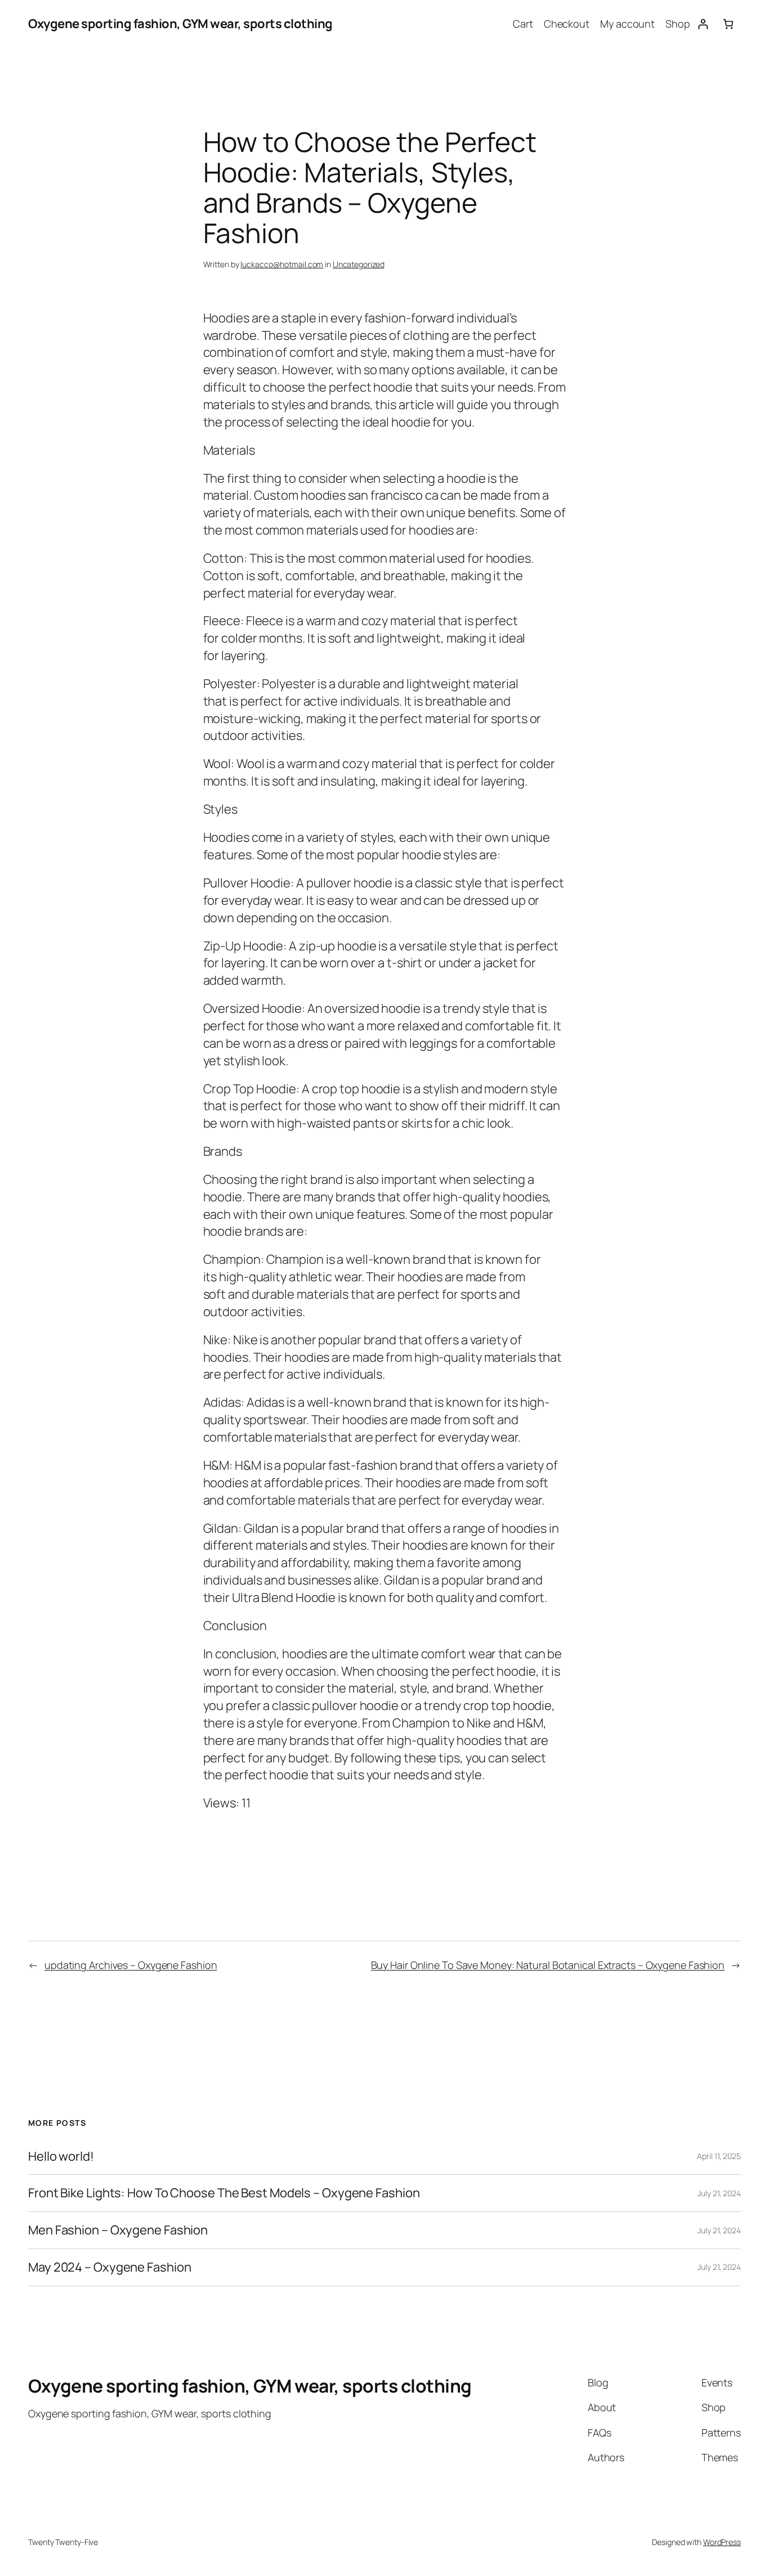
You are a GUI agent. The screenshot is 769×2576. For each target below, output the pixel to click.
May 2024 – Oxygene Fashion (109, 2267)
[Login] (703, 24)
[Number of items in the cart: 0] (728, 24)
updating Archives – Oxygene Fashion (131, 1965)
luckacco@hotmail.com (282, 264)
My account (627, 24)
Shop (678, 24)
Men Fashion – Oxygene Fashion (118, 2230)
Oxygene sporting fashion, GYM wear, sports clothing (180, 24)
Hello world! (61, 2157)
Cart (523, 24)
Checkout (567, 24)
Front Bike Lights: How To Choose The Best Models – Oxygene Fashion (224, 2193)
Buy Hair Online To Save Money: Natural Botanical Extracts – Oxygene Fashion (548, 1965)
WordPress (722, 2542)
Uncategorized (359, 264)
